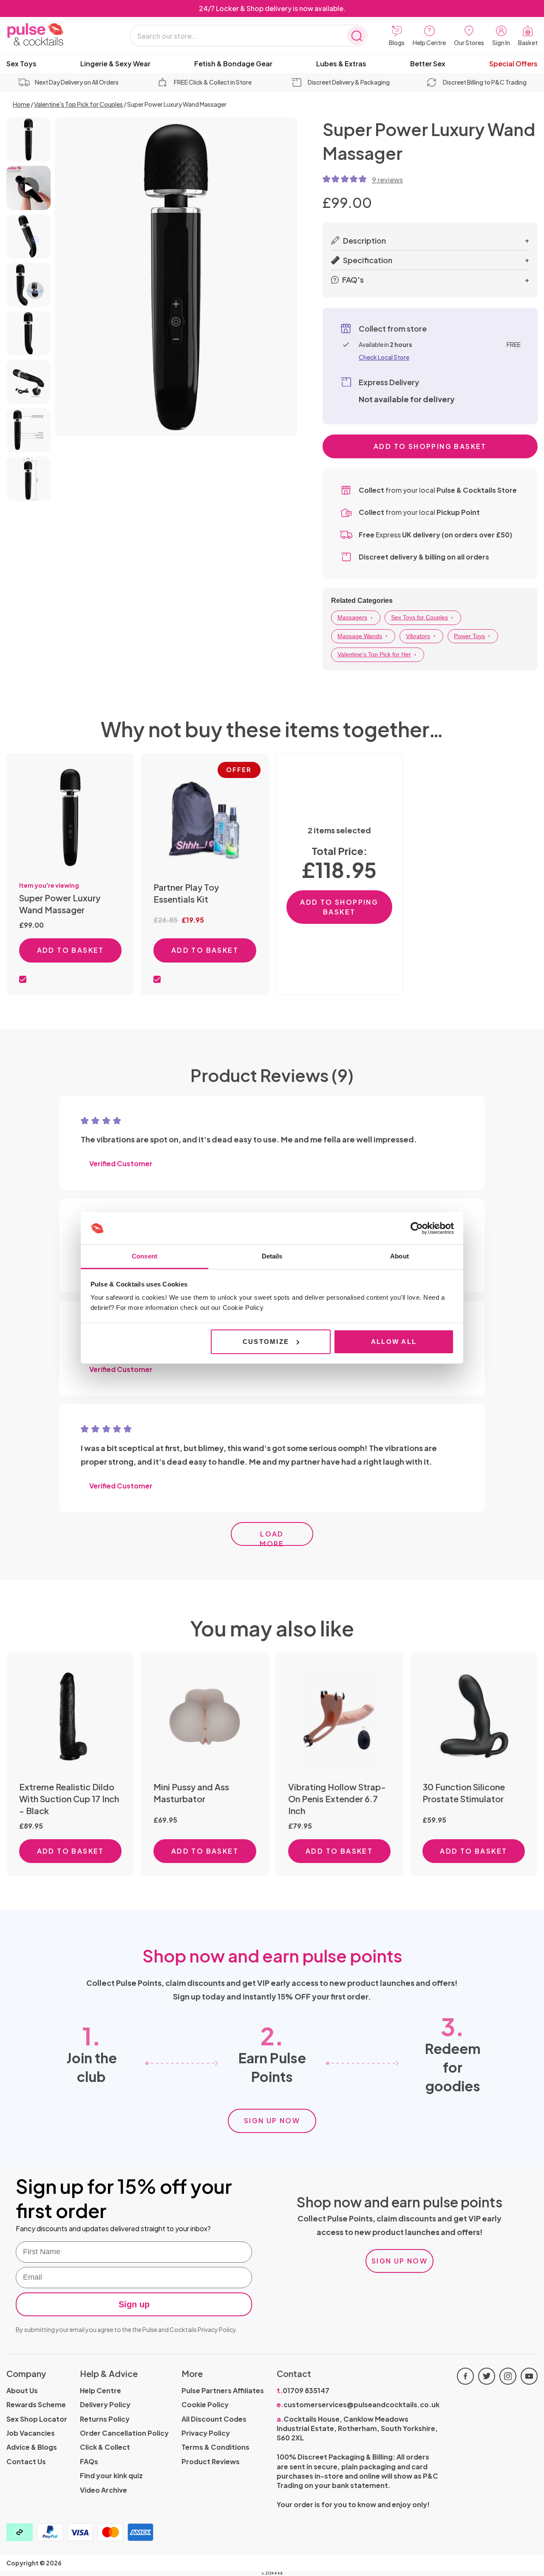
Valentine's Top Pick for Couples (78, 104)
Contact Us (26, 2461)
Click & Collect (105, 2447)
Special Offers (513, 64)
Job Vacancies (31, 2433)
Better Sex (428, 64)
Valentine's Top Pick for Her (374, 654)
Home (21, 104)
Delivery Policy (105, 2404)
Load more (272, 1538)
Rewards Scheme (36, 2404)
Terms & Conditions (215, 2447)
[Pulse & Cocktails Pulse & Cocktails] (57, 35)
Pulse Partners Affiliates (223, 2390)
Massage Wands (360, 636)
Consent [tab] (144, 1256)
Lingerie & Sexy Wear (115, 64)
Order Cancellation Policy (124, 2433)
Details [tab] (272, 1256)
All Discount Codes (214, 2419)
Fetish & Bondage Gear (233, 64)
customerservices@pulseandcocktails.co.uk (358, 2404)
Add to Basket (71, 950)
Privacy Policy (217, 2329)
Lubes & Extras (341, 64)
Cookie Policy (205, 2404)
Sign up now (272, 2120)
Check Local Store (384, 357)
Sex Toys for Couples (419, 617)
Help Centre (101, 2390)
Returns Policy (105, 2419)
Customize (266, 1342)
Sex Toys (21, 64)
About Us (22, 2390)
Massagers (352, 617)
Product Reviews (211, 2461)
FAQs (89, 2461)
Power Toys (469, 636)
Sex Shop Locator (37, 2419)
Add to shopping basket (430, 446)
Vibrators (418, 636)
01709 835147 (303, 2390)
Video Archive (103, 2490)
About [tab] (399, 1256)
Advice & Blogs (32, 2447)
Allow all (394, 1342)
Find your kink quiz (111, 2475)
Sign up (134, 2304)
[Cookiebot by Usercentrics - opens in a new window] (417, 1228)
